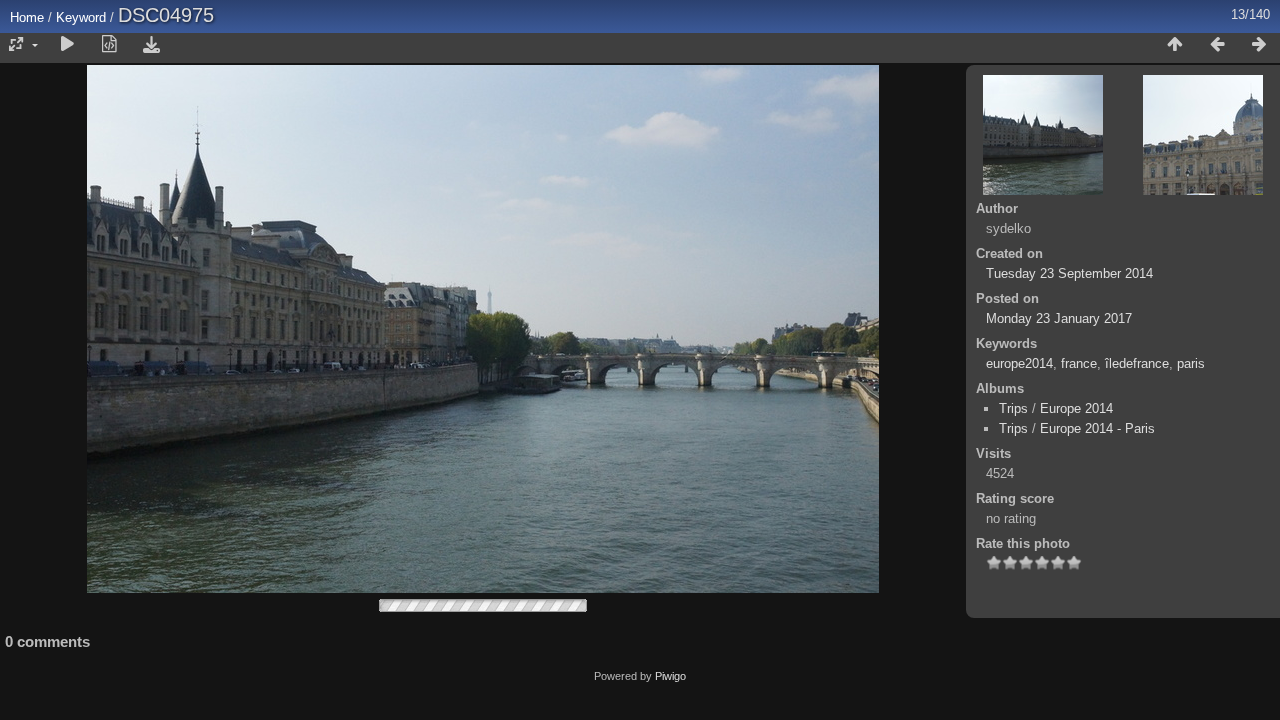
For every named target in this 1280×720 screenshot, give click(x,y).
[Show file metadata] (109, 45)
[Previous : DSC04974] (1217, 45)
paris (1191, 363)
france (1079, 363)
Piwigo (670, 676)
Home (27, 17)
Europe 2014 (1076, 408)
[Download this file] (151, 45)
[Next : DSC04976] (1259, 45)
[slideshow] (67, 45)
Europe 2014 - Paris (1097, 428)
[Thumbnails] (1175, 45)
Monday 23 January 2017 (1059, 318)
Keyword (81, 17)
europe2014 (1019, 363)
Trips (1013, 408)
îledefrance (1137, 363)
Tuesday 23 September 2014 (1069, 273)
